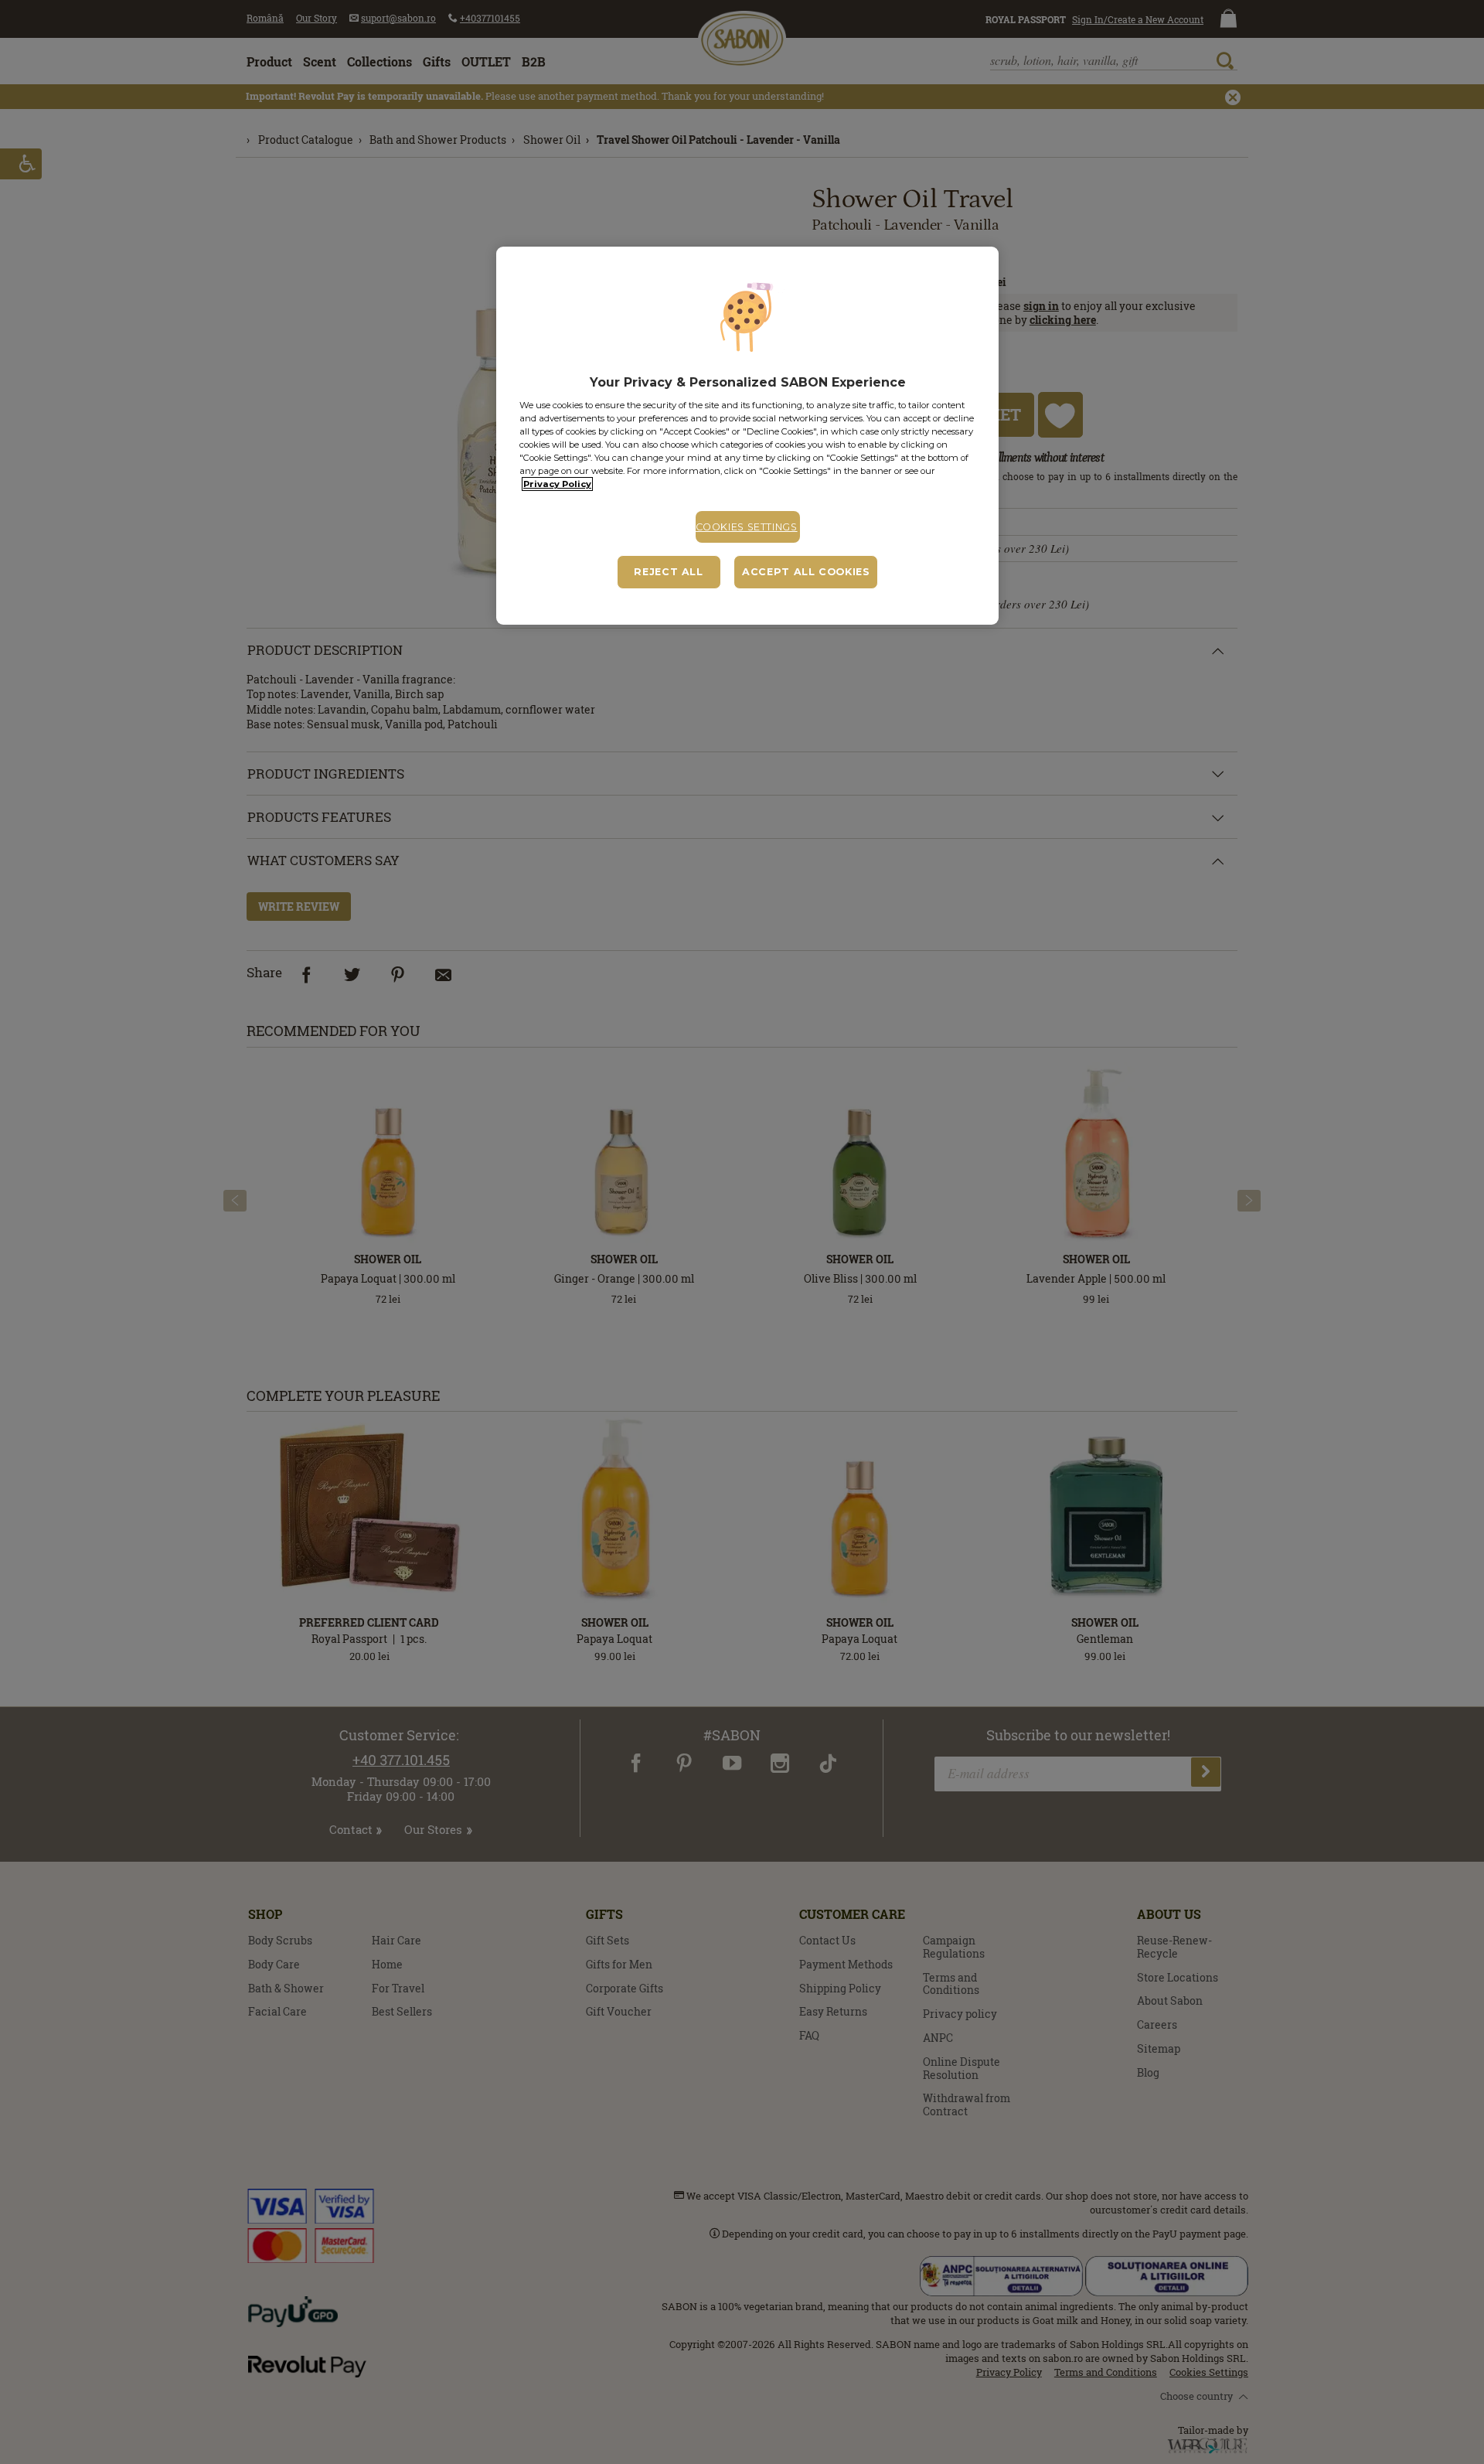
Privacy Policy (557, 484)
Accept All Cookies (806, 572)
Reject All (668, 572)
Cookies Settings (747, 527)
